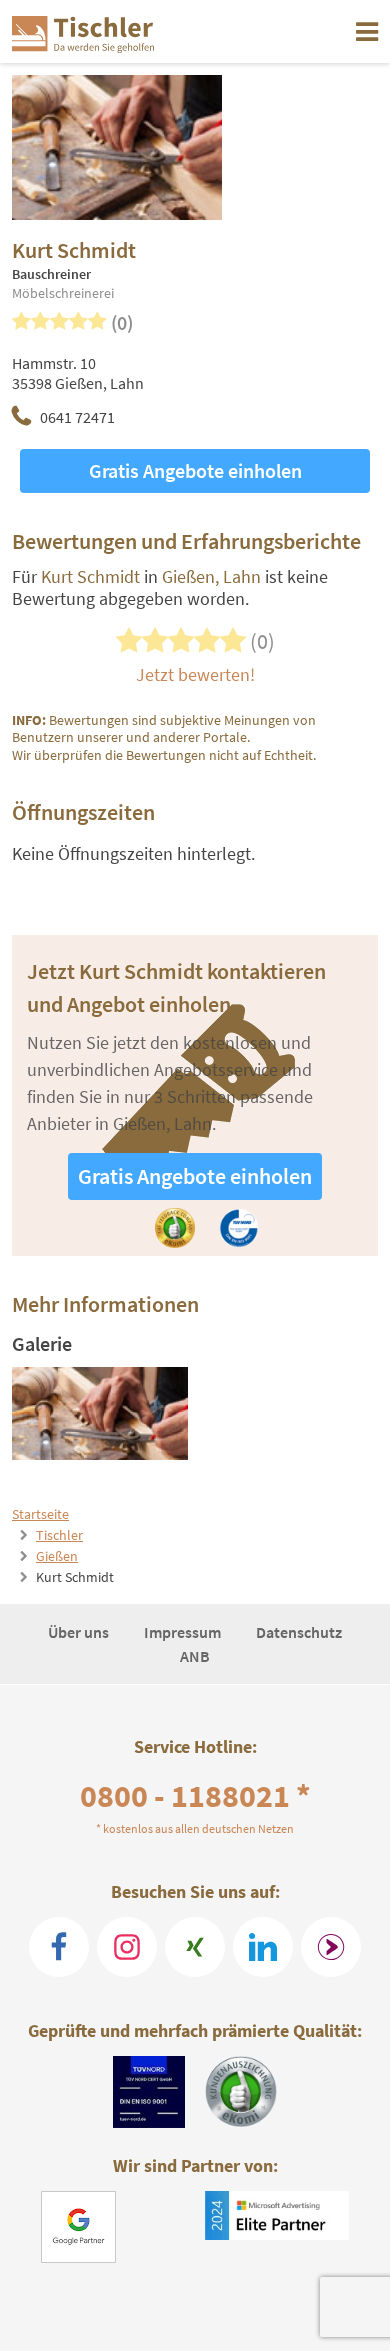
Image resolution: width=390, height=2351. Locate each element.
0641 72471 (77, 417)
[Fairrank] (331, 1947)
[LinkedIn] (263, 1947)
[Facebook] (59, 1947)
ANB (195, 1656)
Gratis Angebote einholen (195, 470)
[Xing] (195, 1947)
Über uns (80, 1632)
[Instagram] (127, 1947)
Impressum (184, 1632)
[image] (100, 1413)
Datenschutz (299, 1632)
